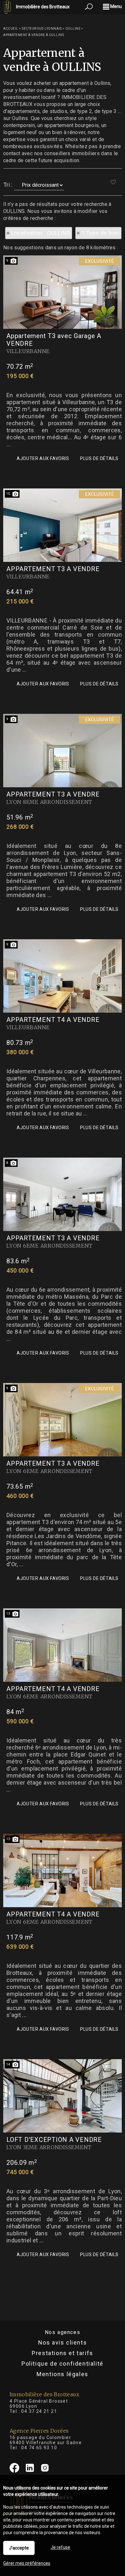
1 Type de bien (101, 233)
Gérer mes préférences (27, 2563)
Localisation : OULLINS (41, 233)
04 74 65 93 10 (39, 2448)
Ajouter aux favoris (43, 458)
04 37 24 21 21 (39, 2411)
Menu (116, 6)
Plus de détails (99, 458)
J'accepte (19, 2548)
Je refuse (60, 2547)
